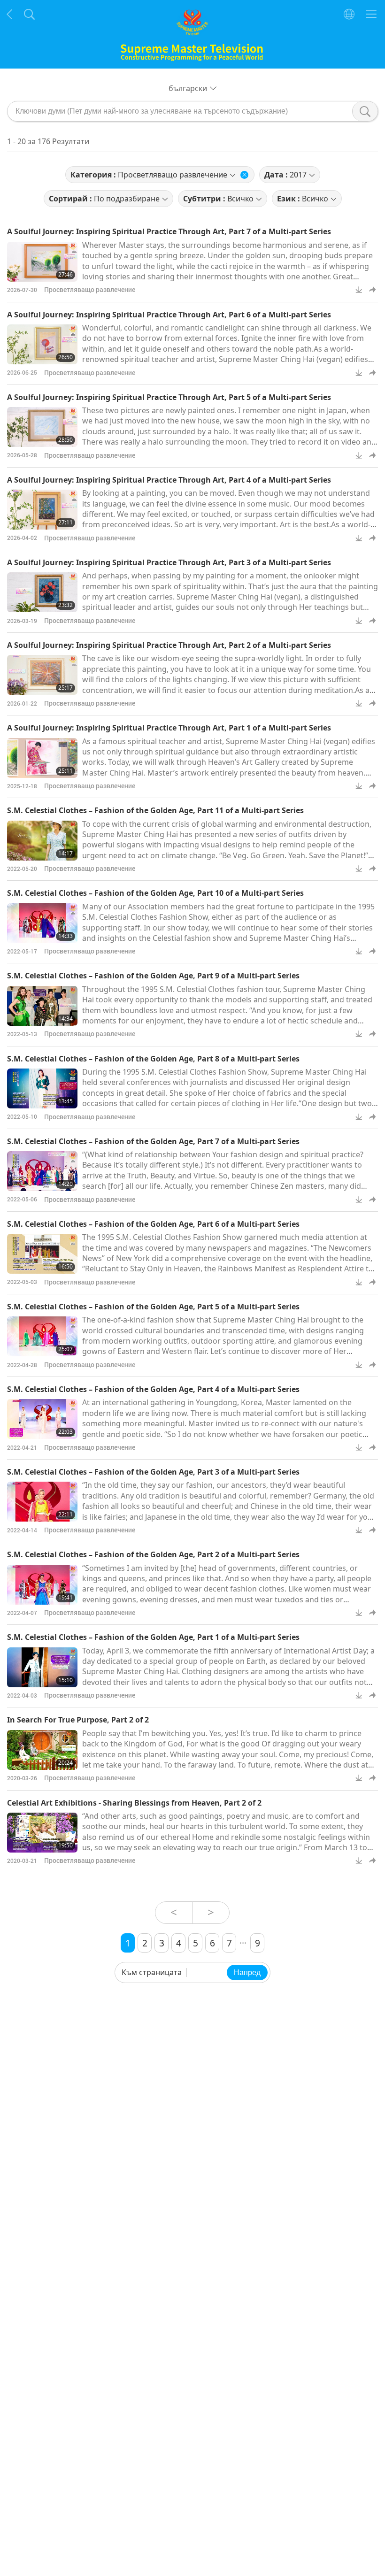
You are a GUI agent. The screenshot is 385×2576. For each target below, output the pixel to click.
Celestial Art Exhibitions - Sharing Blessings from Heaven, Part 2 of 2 (134, 1803)
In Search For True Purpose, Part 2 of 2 (78, 1720)
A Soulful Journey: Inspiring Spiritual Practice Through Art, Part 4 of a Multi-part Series (169, 480)
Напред (247, 1972)
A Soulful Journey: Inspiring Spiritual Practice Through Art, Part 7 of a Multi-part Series (169, 231)
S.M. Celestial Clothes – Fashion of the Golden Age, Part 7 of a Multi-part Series (153, 1141)
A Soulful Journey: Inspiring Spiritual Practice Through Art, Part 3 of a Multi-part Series (169, 562)
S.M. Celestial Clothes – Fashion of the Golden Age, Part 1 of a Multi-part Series (153, 1637)
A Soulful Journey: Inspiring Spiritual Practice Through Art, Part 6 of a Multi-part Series (169, 315)
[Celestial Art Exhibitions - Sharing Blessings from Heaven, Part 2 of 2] (42, 1833)
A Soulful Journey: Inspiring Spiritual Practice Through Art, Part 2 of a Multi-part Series (169, 645)
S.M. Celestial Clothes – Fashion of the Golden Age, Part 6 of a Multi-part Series (153, 1224)
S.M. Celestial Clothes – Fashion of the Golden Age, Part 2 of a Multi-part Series (153, 1554)
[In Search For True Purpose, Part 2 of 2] (42, 1750)
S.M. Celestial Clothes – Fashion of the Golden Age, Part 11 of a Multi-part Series (155, 810)
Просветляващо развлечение (90, 289)
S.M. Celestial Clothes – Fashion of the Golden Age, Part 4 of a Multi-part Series (153, 1389)
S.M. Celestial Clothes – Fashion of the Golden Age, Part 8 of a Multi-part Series (153, 1059)
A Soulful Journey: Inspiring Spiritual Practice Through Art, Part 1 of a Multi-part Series (169, 728)
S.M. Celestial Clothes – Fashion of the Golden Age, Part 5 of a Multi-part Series (153, 1307)
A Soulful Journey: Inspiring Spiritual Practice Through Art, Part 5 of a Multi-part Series (169, 397)
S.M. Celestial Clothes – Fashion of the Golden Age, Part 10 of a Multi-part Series (155, 893)
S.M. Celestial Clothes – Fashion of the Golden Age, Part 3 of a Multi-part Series (153, 1472)
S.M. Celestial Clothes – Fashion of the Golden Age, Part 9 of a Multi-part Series (153, 976)
